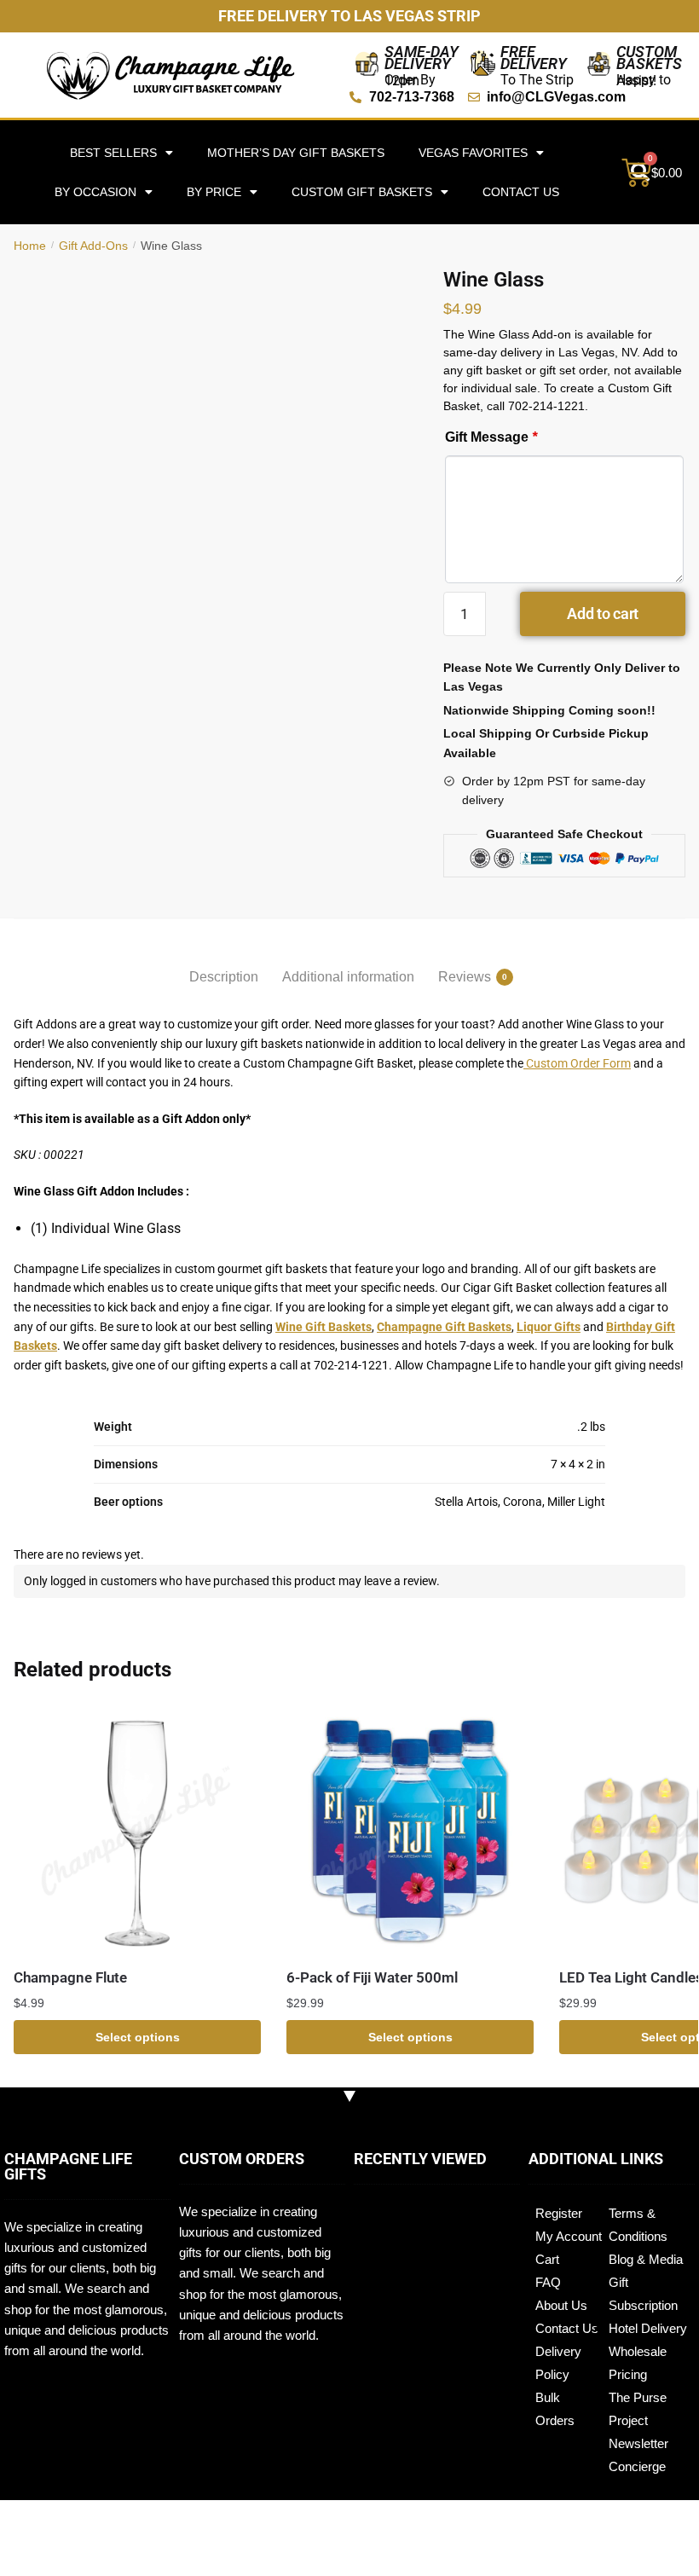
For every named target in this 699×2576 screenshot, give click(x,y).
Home (30, 246)
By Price (214, 192)
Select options (138, 2037)
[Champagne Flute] (137, 1831)
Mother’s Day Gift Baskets (296, 153)
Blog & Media (646, 2259)
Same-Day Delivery (422, 58)
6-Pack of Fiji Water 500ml (372, 1977)
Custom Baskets (649, 58)
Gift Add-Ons (93, 246)
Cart (547, 2259)
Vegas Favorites (473, 153)
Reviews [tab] (465, 977)
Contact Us (521, 192)
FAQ (548, 2282)
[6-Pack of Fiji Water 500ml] (410, 1831)
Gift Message (491, 437)
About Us (561, 2305)
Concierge (637, 2466)
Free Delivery (534, 58)
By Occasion (95, 192)
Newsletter (638, 2443)
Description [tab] (224, 977)
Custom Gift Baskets (362, 192)
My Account (569, 2236)
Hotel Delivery (648, 2328)
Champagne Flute (70, 1977)
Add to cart (603, 614)
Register (559, 2213)
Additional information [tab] (348, 977)
